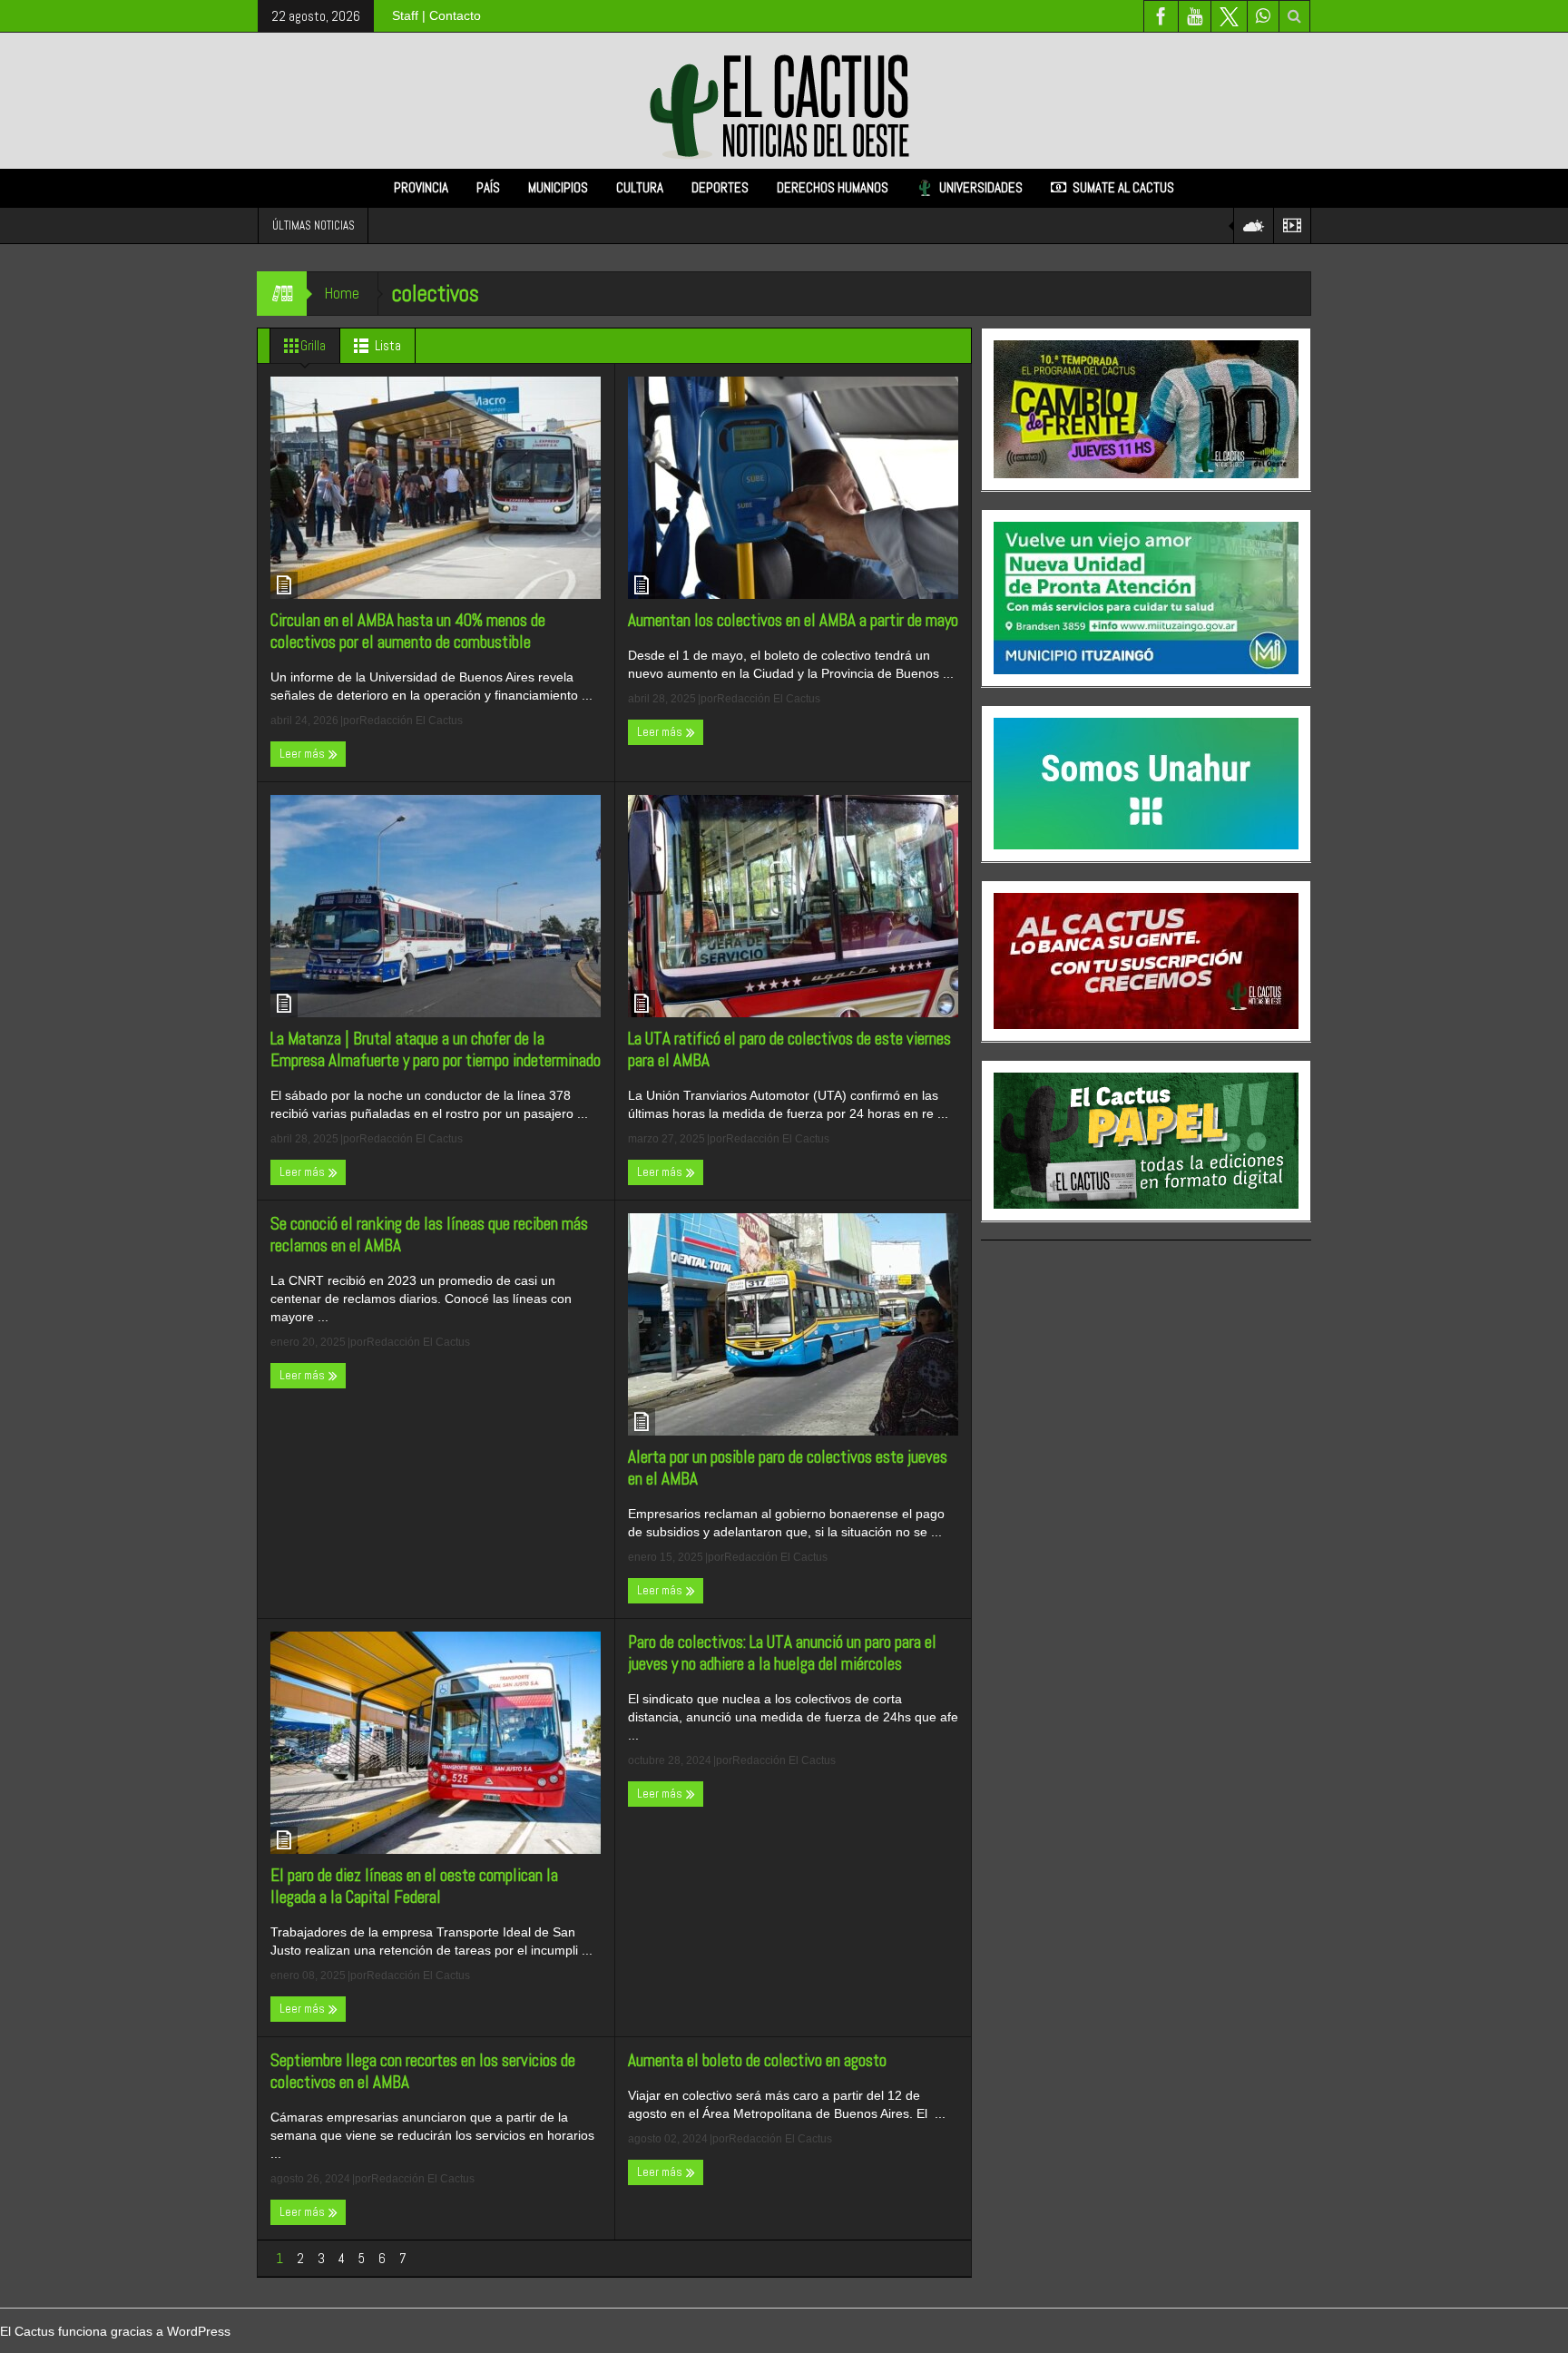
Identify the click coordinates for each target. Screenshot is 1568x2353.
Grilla (313, 345)
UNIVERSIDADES (981, 187)
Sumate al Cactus (1123, 187)
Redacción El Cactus (411, 721)
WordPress (199, 2331)
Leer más (304, 754)
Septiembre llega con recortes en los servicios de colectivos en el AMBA (423, 2072)
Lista (388, 345)
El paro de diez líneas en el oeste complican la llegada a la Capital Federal (414, 1887)
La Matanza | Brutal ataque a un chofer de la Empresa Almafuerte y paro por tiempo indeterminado (436, 1050)
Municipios (558, 187)
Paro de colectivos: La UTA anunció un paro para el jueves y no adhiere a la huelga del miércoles (782, 1653)
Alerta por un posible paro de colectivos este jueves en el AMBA (788, 1468)
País (488, 187)
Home (342, 293)
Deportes (720, 187)
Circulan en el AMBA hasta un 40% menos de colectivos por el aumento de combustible (408, 632)
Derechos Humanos (833, 187)
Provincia (421, 187)
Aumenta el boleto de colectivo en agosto (757, 2061)
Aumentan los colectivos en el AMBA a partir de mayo (793, 621)
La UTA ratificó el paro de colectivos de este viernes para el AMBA (789, 1050)
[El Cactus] (784, 100)
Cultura (640, 187)
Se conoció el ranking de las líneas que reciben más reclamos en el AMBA (429, 1235)
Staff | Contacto (436, 15)
